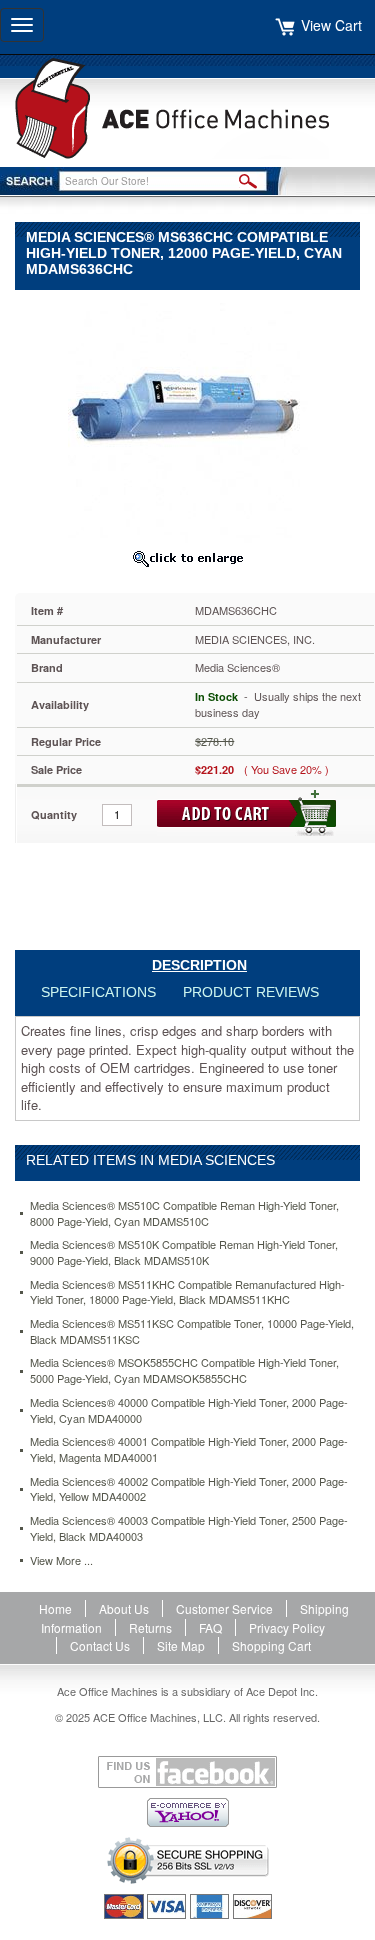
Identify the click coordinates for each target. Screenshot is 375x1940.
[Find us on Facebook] (187, 1772)
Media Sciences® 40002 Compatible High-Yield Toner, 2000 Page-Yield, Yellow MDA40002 (189, 1489)
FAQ (210, 1627)
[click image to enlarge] (187, 558)
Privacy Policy (287, 1627)
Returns (150, 1627)
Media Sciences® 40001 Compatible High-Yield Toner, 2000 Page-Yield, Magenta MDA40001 (189, 1449)
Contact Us (100, 1645)
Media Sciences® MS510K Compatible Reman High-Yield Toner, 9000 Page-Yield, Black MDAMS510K (184, 1252)
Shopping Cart (271, 1645)
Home (55, 1608)
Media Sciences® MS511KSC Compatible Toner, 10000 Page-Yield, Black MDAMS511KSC (192, 1331)
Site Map (181, 1645)
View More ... (61, 1560)
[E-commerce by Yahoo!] (187, 1812)
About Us (124, 1608)
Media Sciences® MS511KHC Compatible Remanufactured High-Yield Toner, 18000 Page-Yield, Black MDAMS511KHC (187, 1292)
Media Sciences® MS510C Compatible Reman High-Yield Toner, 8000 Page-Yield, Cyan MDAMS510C (184, 1213)
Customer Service (224, 1608)
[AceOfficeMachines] (187, 108)
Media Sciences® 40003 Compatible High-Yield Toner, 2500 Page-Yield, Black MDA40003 (189, 1528)
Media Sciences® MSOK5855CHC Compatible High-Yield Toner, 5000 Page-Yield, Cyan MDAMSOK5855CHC (184, 1370)
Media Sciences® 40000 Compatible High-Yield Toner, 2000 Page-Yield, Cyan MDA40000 (189, 1410)
